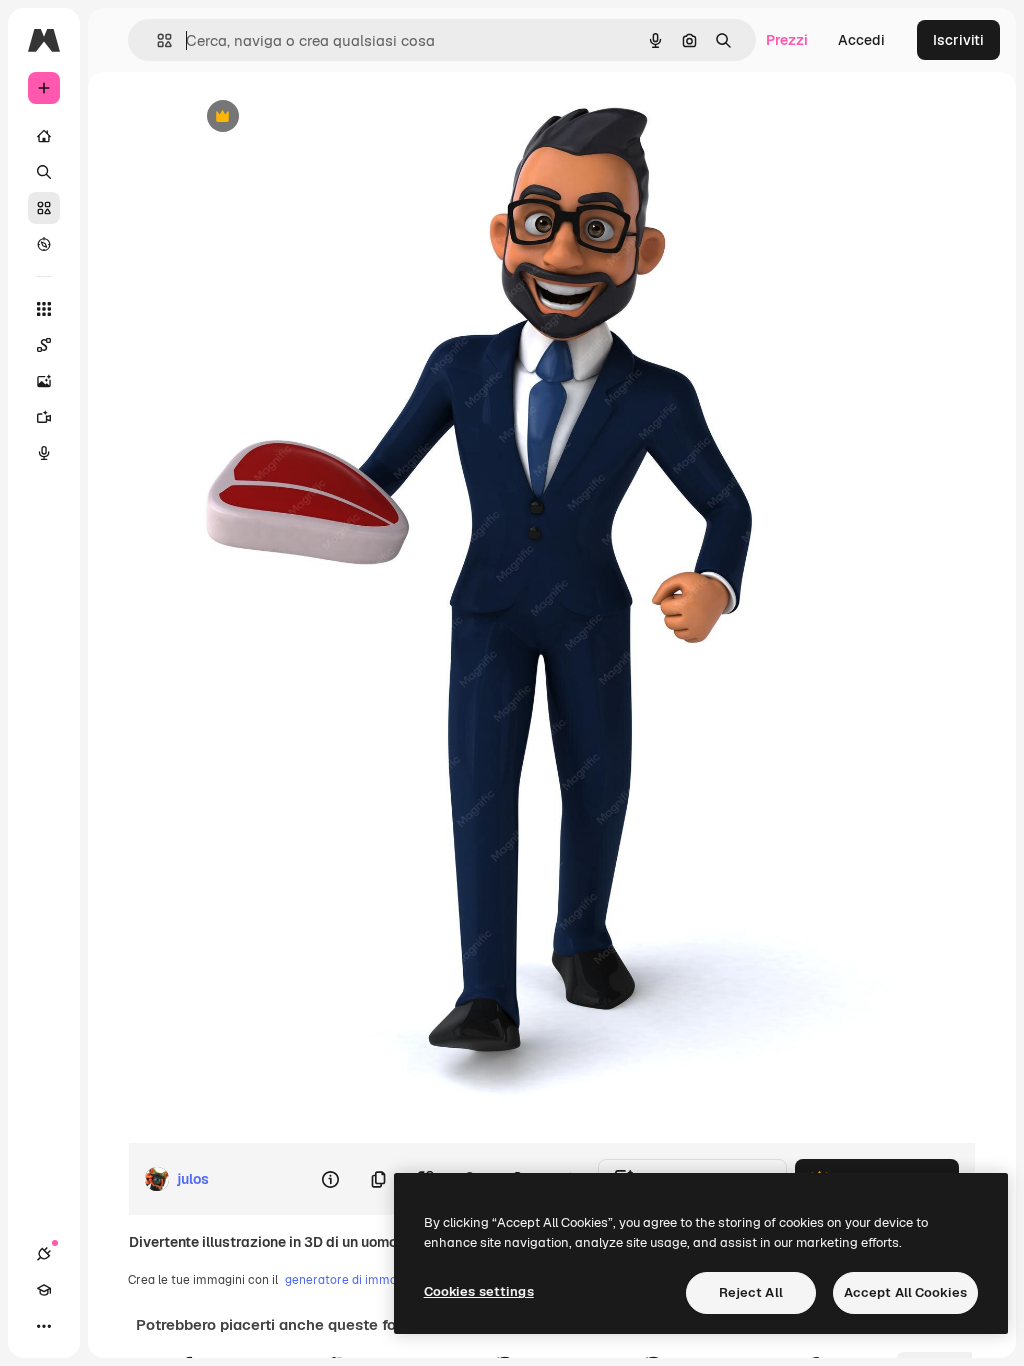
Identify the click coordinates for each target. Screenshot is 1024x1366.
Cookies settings (479, 1291)
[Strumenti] (44, 309)
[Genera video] (44, 417)
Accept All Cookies (905, 1292)
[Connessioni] (44, 1254)
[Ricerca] (44, 172)
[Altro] (44, 1326)
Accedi (861, 40)
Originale (319, 117)
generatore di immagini (351, 1280)
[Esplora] (44, 244)
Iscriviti (958, 40)
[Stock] (44, 208)
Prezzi (787, 40)
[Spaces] (44, 345)
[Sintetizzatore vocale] (44, 453)
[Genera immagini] (44, 381)
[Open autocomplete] (156, 40)
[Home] (44, 136)
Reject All (751, 1292)
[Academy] (44, 1290)
